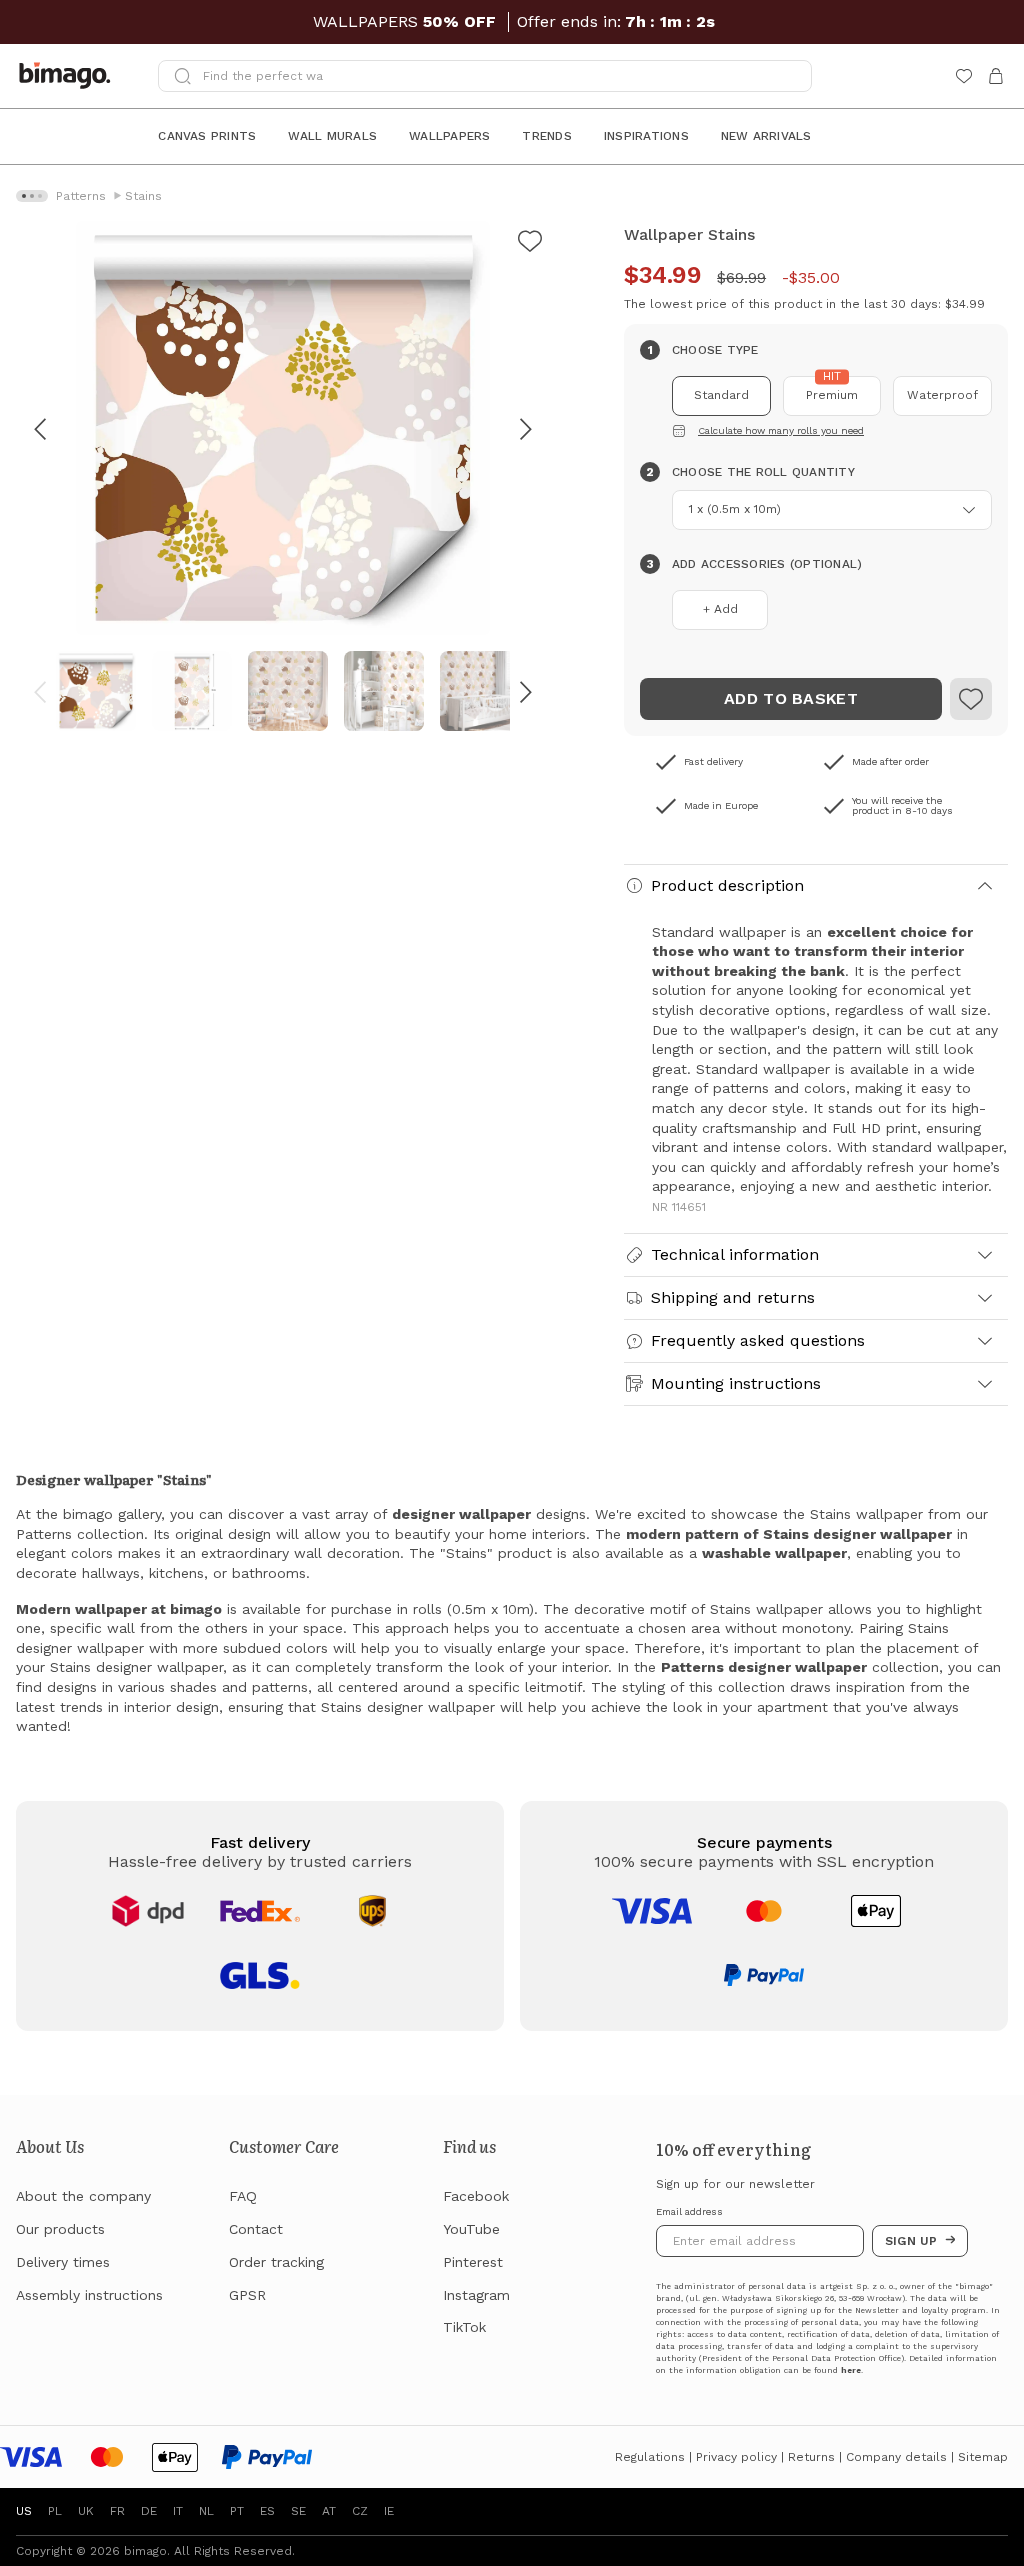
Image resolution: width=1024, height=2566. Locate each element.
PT (237, 2511)
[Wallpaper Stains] (530, 244)
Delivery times (63, 2262)
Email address (689, 2212)
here (851, 2370)
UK (86, 2511)
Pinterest (473, 2262)
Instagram (476, 2295)
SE (298, 2511)
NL (206, 2511)
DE (149, 2511)
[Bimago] (69, 76)
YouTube (471, 2229)
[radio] (721, 396)
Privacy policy (736, 2457)
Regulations (650, 2457)
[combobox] (832, 510)
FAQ (243, 2196)
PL (55, 2511)
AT (329, 2511)
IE (389, 2511)
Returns (811, 2457)
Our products (60, 2229)
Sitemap (983, 2457)
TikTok (464, 2327)
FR (117, 2511)
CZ (360, 2511)
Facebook (476, 2196)
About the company (83, 2196)
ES (267, 2511)
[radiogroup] (816, 396)
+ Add (720, 609)
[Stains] (971, 699)
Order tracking (276, 2262)
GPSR (247, 2295)
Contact (256, 2229)
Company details (896, 2457)
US (24, 2511)
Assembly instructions (89, 2295)
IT (178, 2511)
